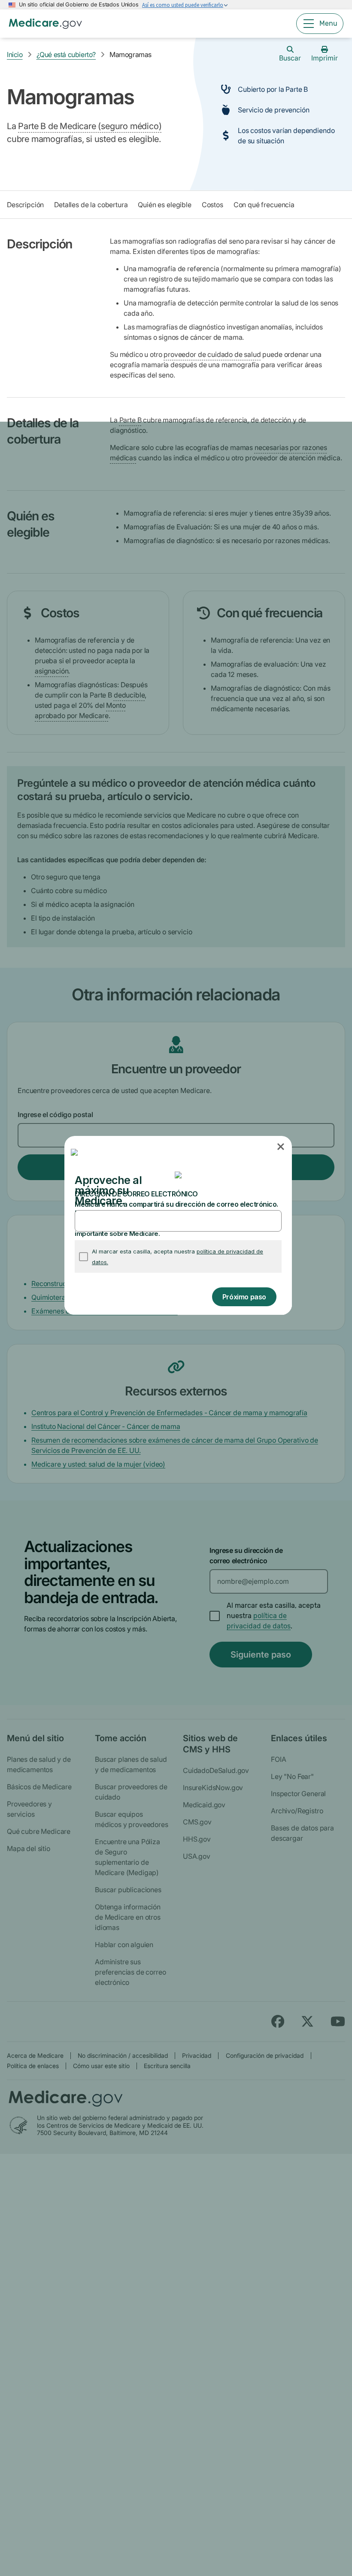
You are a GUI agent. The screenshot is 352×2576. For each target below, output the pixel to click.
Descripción (25, 205)
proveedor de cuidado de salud (212, 354)
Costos (212, 205)
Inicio (15, 54)
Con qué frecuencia (264, 205)
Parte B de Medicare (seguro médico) (90, 126)
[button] (281, 1147)
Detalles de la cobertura (91, 205)
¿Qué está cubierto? (66, 54)
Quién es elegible (164, 205)
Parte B (130, 420)
